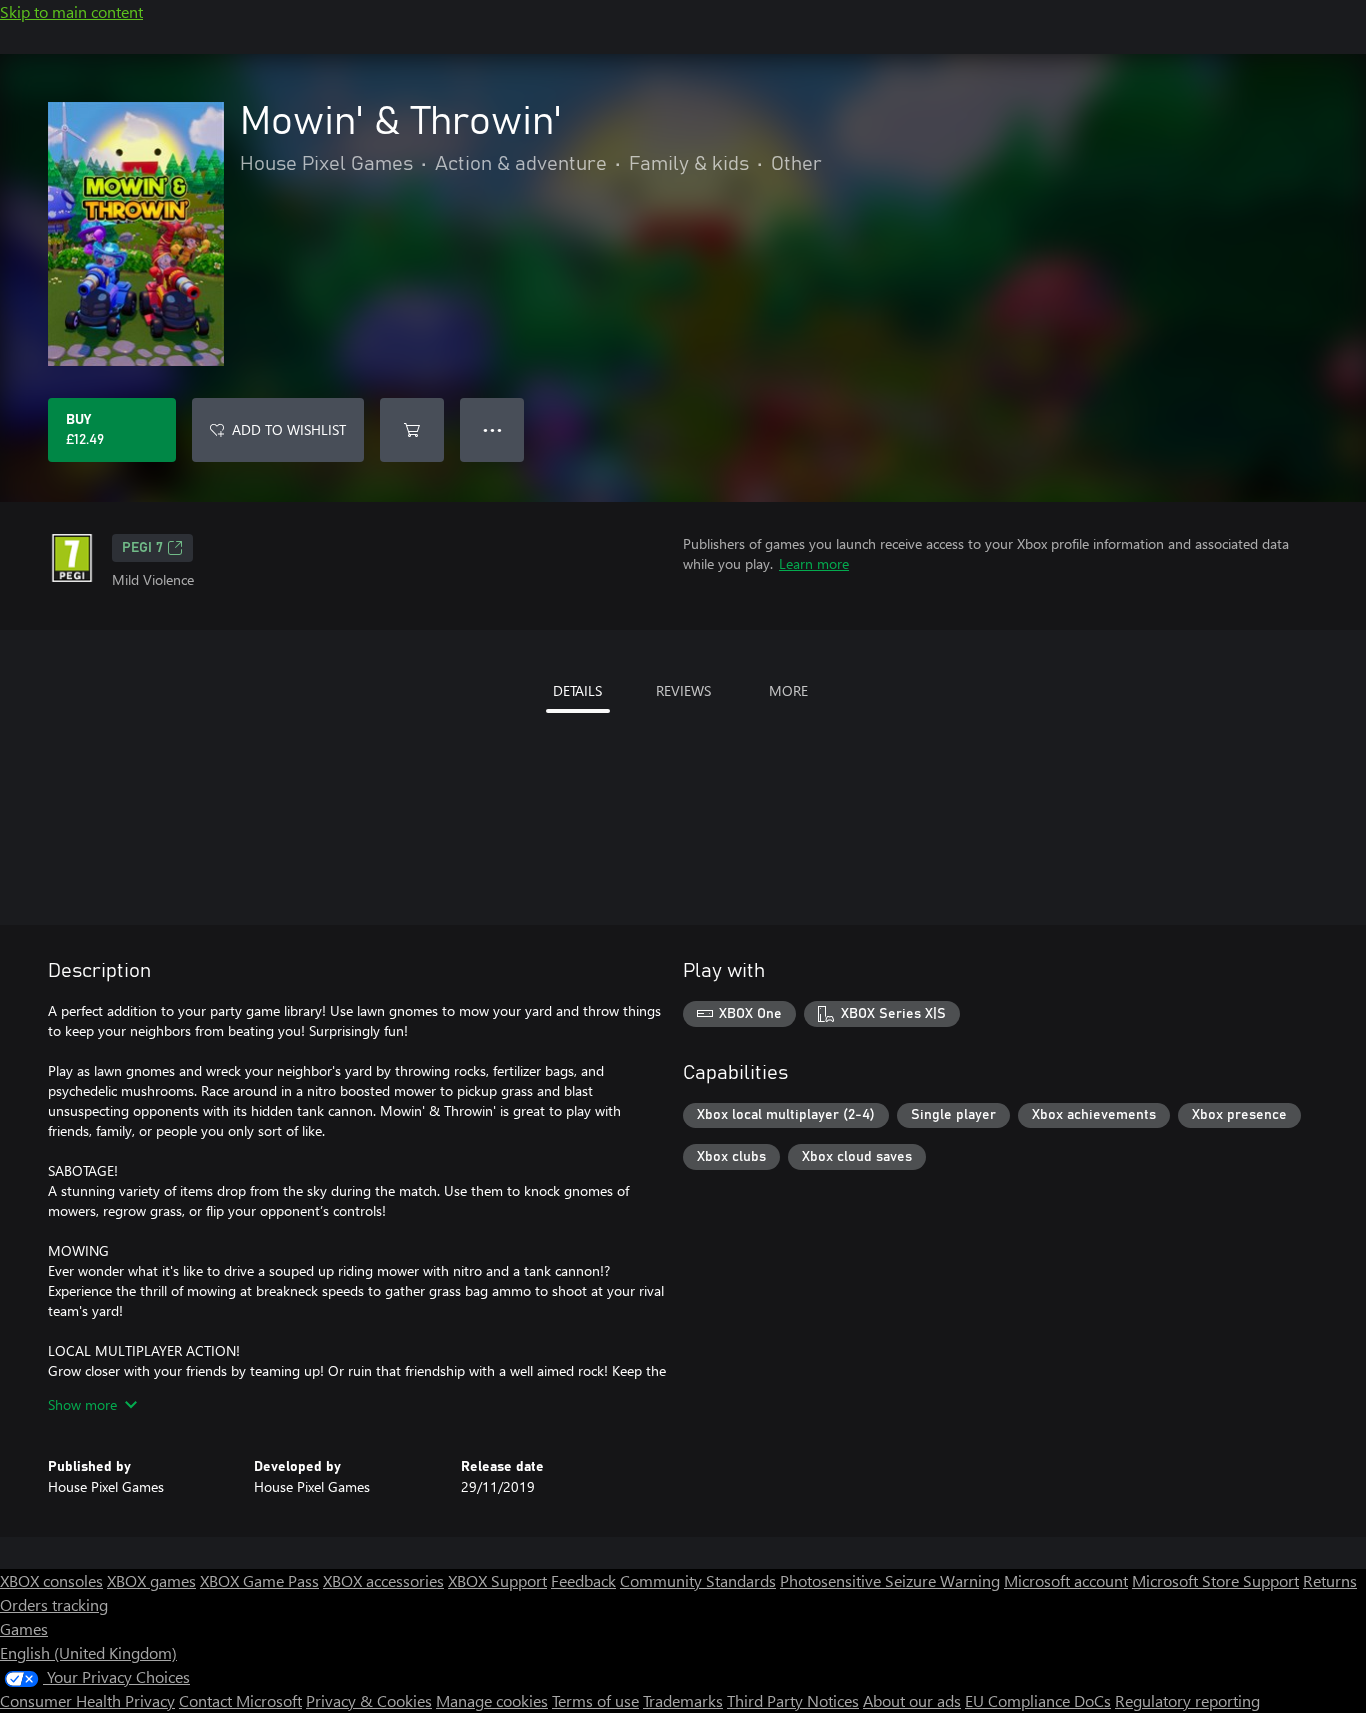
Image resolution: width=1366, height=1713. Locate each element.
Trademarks (683, 1700)
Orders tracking (54, 1604)
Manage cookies (492, 1700)
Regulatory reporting (1187, 1700)
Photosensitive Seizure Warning (890, 1580)
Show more (82, 1404)
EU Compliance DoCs (1038, 1700)
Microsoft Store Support (1215, 1580)
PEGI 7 (142, 548)
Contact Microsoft (240, 1700)
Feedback (583, 1580)
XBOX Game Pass (259, 1580)
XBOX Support (497, 1580)
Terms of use (595, 1700)
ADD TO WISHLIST (289, 429)
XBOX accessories (383, 1580)
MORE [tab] (788, 690)
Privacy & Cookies (369, 1700)
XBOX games (151, 1580)
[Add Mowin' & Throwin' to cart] (412, 430)
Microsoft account (1066, 1580)
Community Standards (698, 1580)
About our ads (912, 1700)
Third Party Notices (793, 1700)
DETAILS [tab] (577, 690)
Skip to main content (71, 11)
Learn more (814, 563)
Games (24, 1628)
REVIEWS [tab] (683, 690)
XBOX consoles (51, 1580)
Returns (1330, 1580)
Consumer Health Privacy (87, 1700)
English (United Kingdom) (88, 1652)
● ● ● (492, 429)
